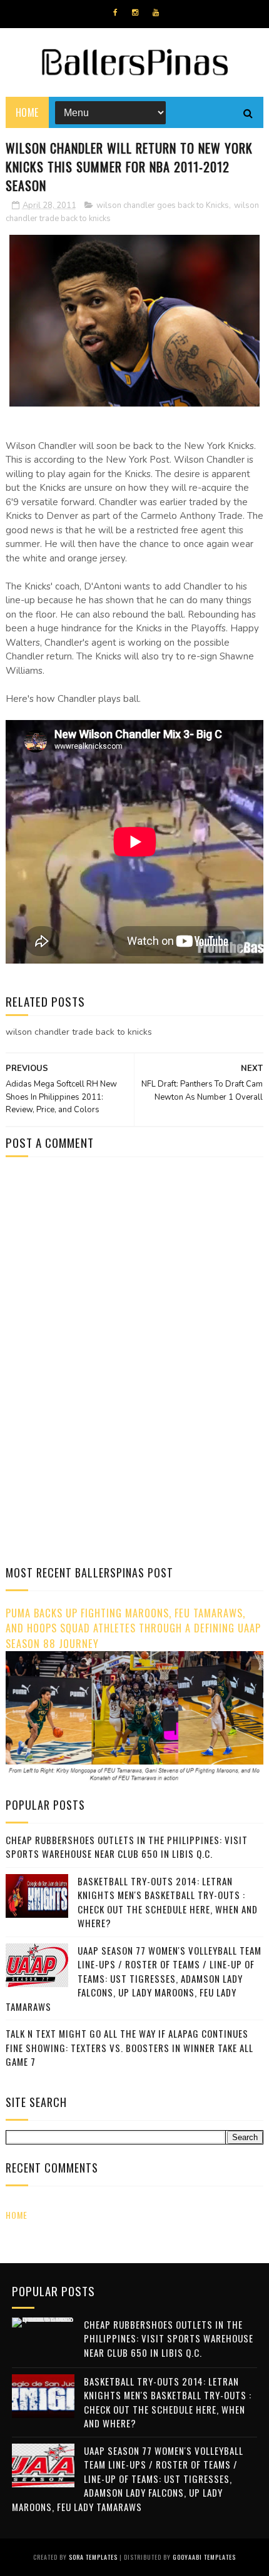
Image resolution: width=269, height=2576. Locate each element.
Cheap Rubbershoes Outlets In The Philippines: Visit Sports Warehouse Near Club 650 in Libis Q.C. (127, 1847)
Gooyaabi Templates (204, 2557)
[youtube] (156, 12)
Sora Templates (93, 2557)
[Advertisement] (111, 1273)
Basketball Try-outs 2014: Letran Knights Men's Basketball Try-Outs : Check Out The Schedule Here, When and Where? (168, 1902)
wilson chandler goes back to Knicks (163, 205)
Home (27, 112)
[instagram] (135, 12)
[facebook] (115, 12)
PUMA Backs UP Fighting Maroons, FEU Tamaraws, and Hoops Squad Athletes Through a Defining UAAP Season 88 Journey (133, 1628)
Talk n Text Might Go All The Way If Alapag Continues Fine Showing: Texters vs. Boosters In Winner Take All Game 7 (129, 2047)
